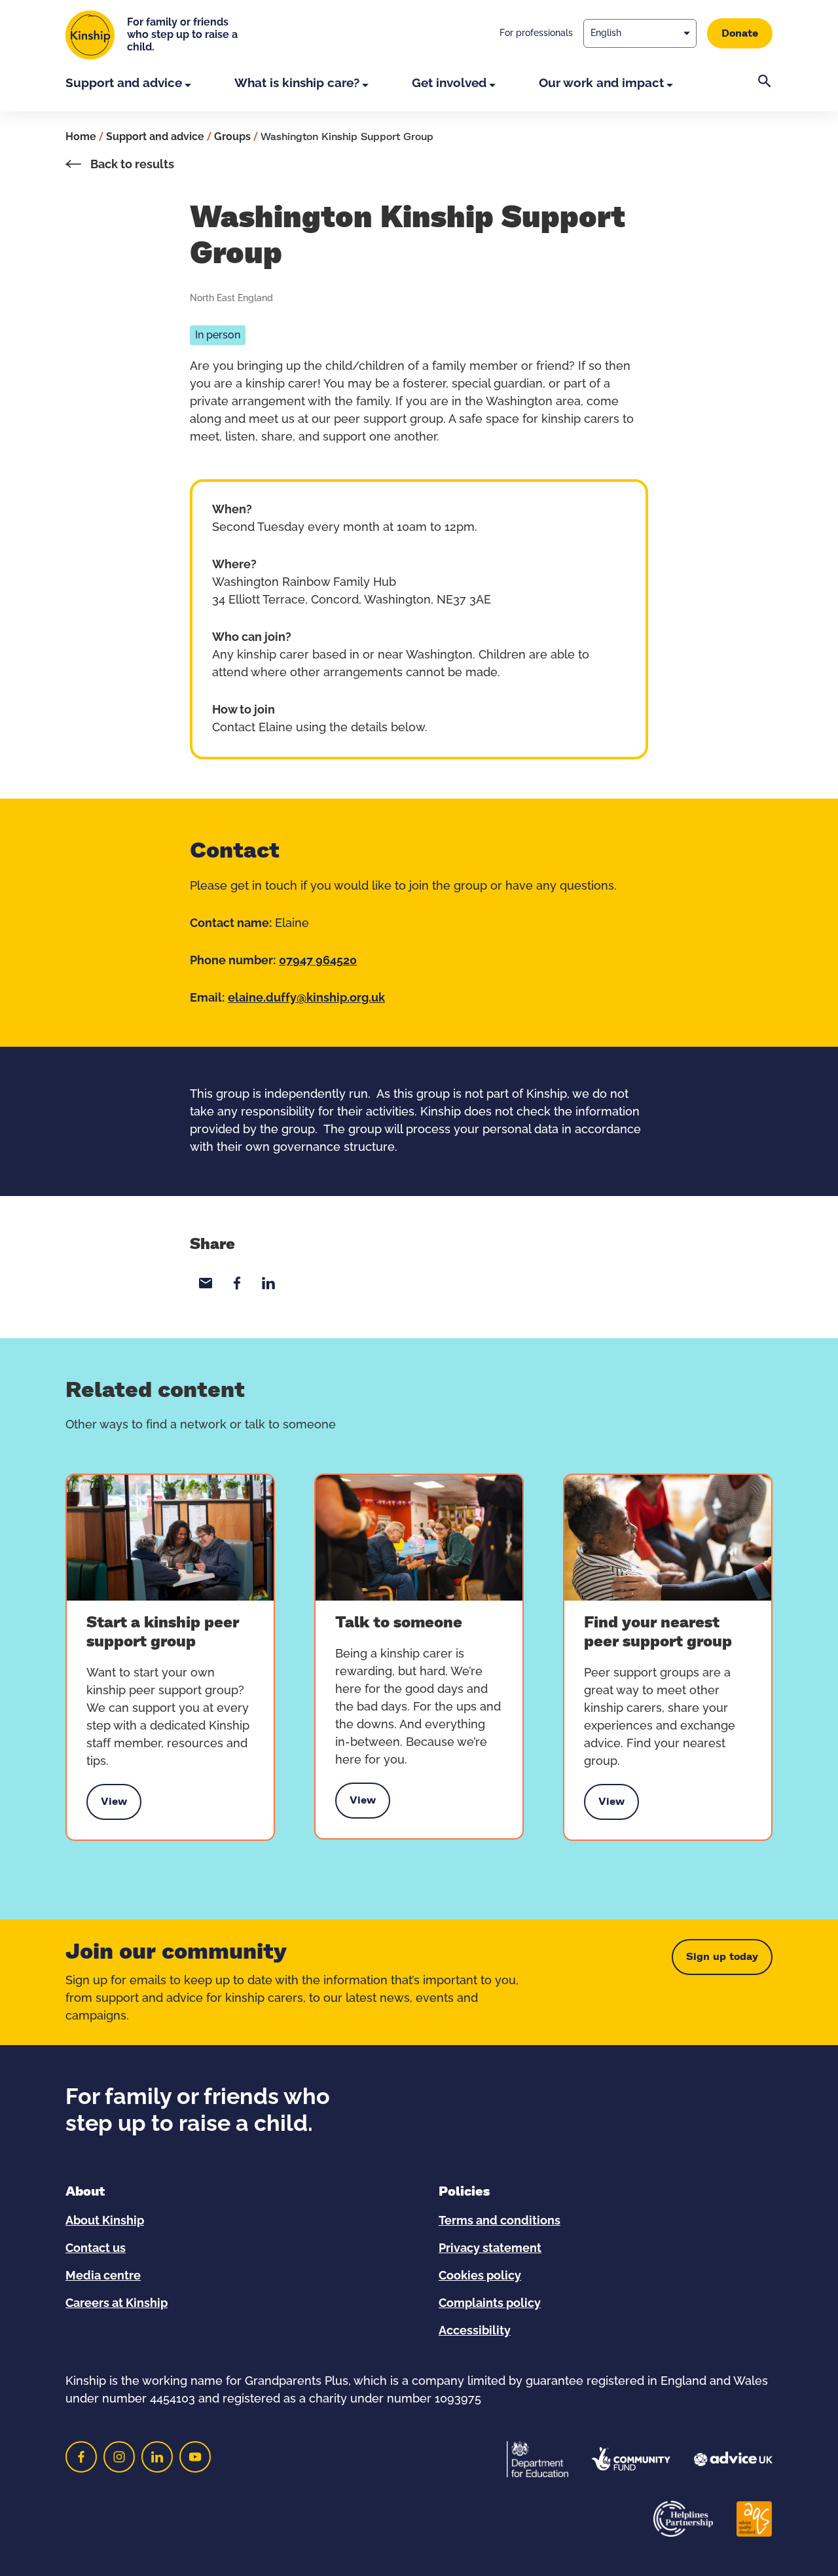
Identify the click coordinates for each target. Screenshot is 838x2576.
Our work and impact (601, 83)
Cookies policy (480, 2276)
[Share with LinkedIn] (268, 1283)
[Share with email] (206, 1283)
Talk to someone (399, 1623)
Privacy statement (490, 2249)
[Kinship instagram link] (119, 2457)
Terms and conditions (500, 2221)
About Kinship (105, 2221)
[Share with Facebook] (237, 1283)
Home (81, 137)
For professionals (536, 33)
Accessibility (475, 2331)
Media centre (103, 2276)
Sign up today (722, 1957)
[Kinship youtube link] (195, 2457)
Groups (232, 137)
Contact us (96, 2249)
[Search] (765, 93)
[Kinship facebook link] (81, 2457)
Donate (740, 33)
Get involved (449, 83)
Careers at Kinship (117, 2304)
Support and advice (124, 83)
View (114, 1805)
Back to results (131, 165)
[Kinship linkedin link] (157, 2457)
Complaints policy (490, 2304)
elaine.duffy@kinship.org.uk (306, 998)
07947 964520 (318, 961)
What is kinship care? (297, 83)
